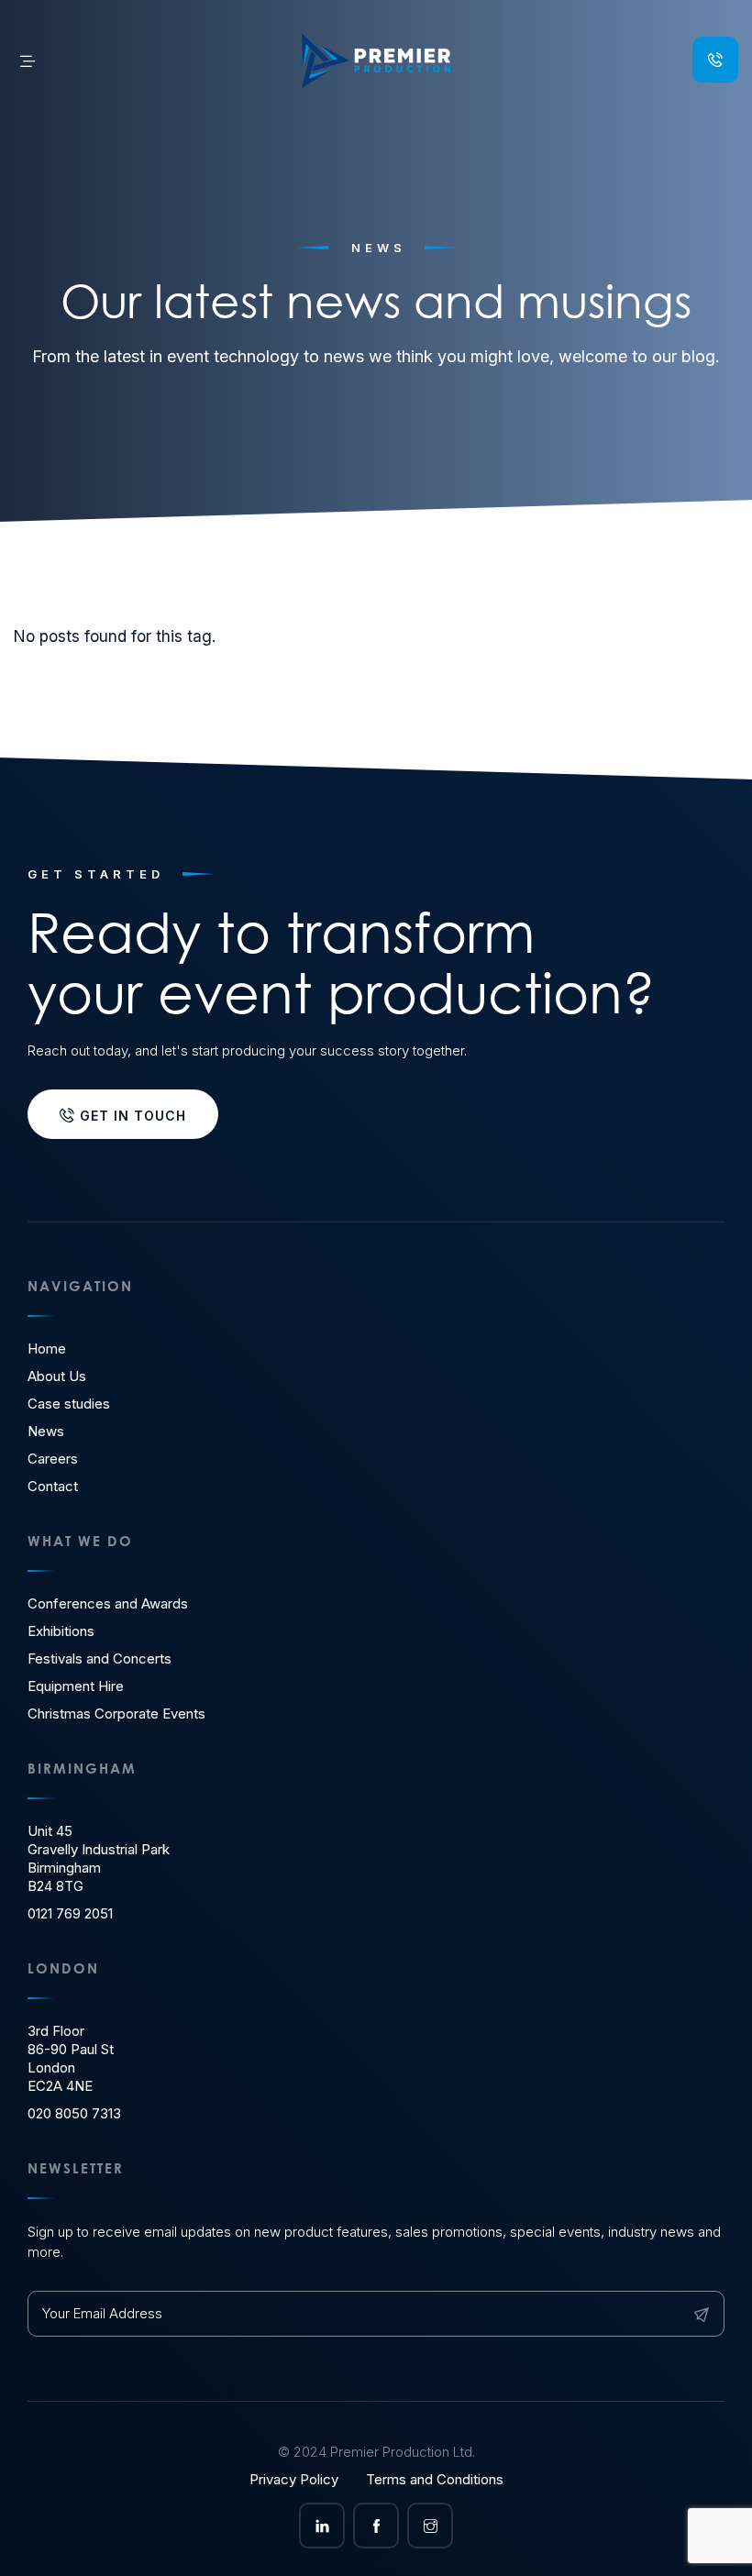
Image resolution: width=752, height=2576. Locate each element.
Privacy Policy (294, 2479)
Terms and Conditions (435, 2479)
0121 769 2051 (70, 1913)
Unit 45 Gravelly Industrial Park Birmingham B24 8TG (99, 1858)
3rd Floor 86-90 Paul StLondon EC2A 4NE (71, 2058)
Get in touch (131, 1116)
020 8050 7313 (74, 2113)
